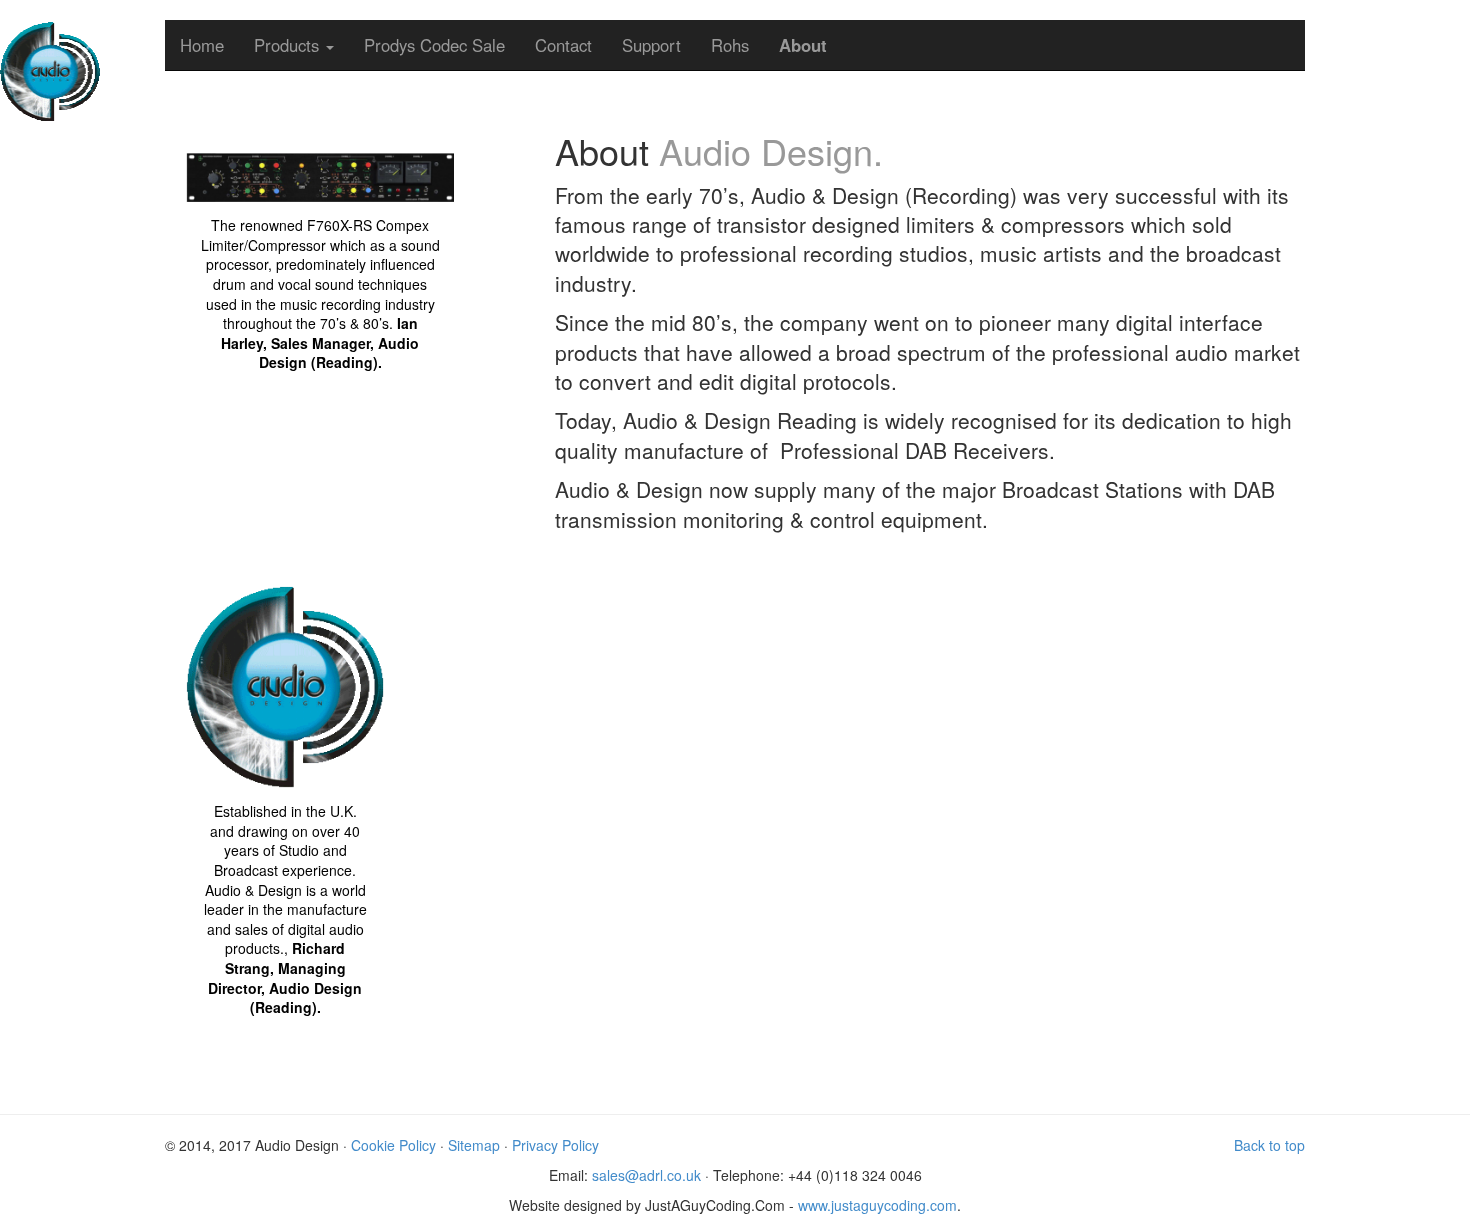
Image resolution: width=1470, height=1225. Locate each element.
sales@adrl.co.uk (646, 1175)
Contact (563, 45)
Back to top (1269, 1145)
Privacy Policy (555, 1145)
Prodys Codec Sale (434, 45)
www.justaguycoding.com (877, 1205)
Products (289, 45)
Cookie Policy (393, 1145)
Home (202, 45)
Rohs (730, 45)
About (803, 45)
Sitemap (474, 1145)
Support (651, 45)
